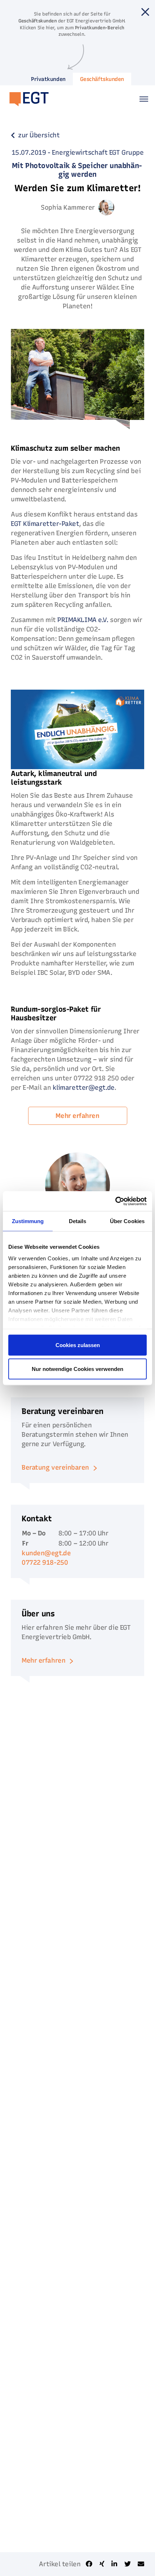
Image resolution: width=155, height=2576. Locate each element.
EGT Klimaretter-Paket (45, 524)
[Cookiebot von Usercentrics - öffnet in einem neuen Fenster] (115, 1201)
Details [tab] (78, 1221)
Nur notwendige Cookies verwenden (77, 1369)
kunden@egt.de (46, 1553)
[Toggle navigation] (144, 99)
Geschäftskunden (102, 79)
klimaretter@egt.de (83, 1088)
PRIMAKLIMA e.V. (83, 620)
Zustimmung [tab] (28, 1221)
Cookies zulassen (78, 1345)
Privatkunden (48, 79)
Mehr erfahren (77, 1116)
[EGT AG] (26, 99)
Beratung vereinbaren (55, 1467)
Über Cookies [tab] (127, 1221)
